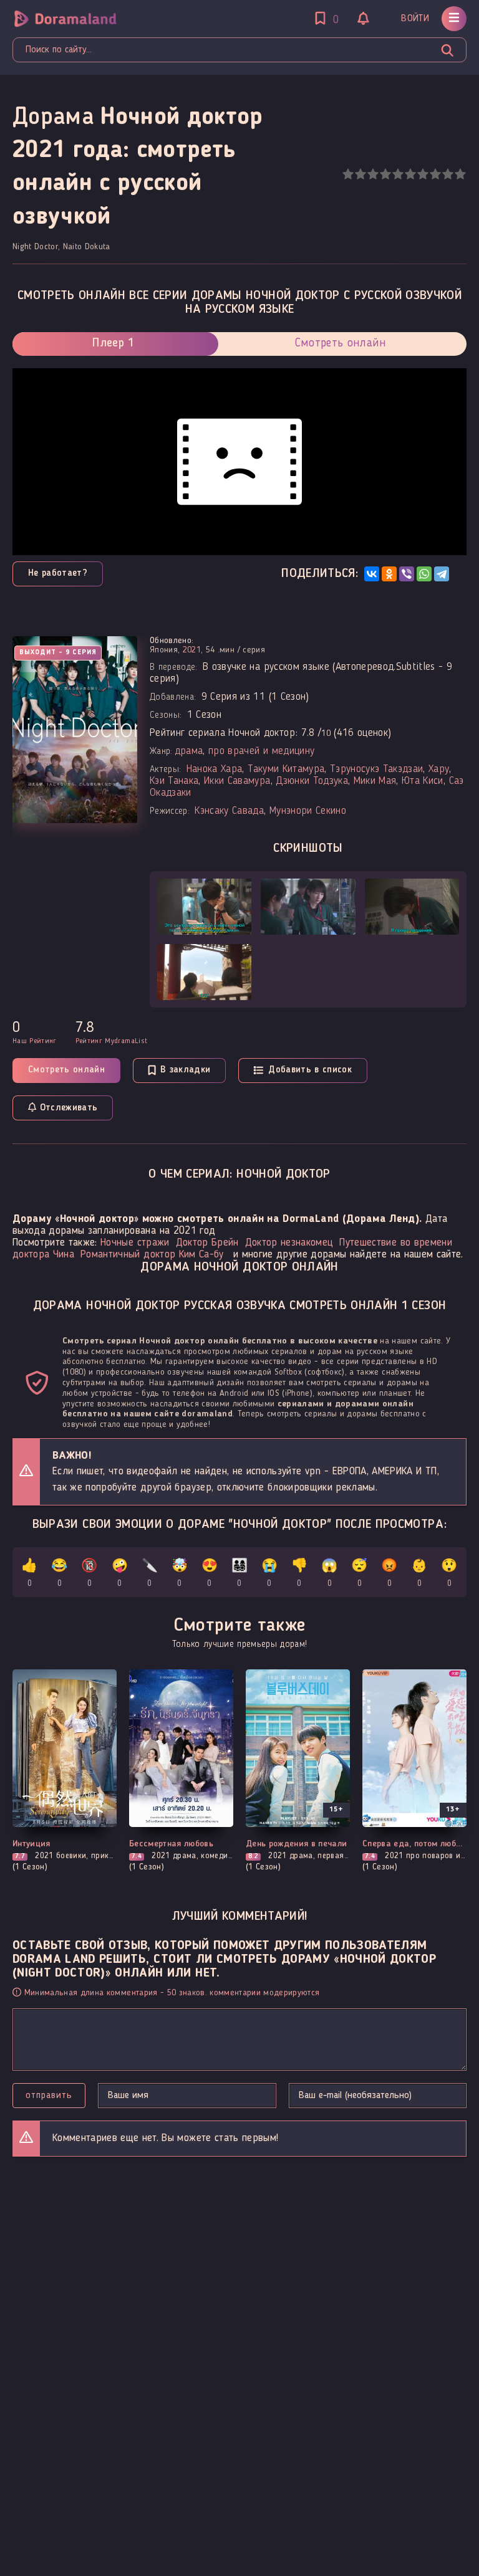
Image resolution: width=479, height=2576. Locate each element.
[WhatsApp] (424, 574)
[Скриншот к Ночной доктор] (204, 907)
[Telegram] (442, 574)
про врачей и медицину (261, 751)
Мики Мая (375, 781)
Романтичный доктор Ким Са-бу (152, 1255)
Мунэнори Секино (308, 811)
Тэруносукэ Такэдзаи (376, 769)
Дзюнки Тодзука (312, 781)
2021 (192, 650)
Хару (438, 769)
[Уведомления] (364, 20)
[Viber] (407, 574)
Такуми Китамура (286, 769)
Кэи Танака (174, 781)
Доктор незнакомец (289, 1243)
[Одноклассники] (389, 574)
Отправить (49, 2096)
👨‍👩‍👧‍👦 (239, 1574)
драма (189, 751)
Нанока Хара (215, 769)
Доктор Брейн (207, 1243)
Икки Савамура (237, 781)
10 (460, 174)
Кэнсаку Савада (229, 811)
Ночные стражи (135, 1243)
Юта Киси (423, 781)
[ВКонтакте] (372, 574)
